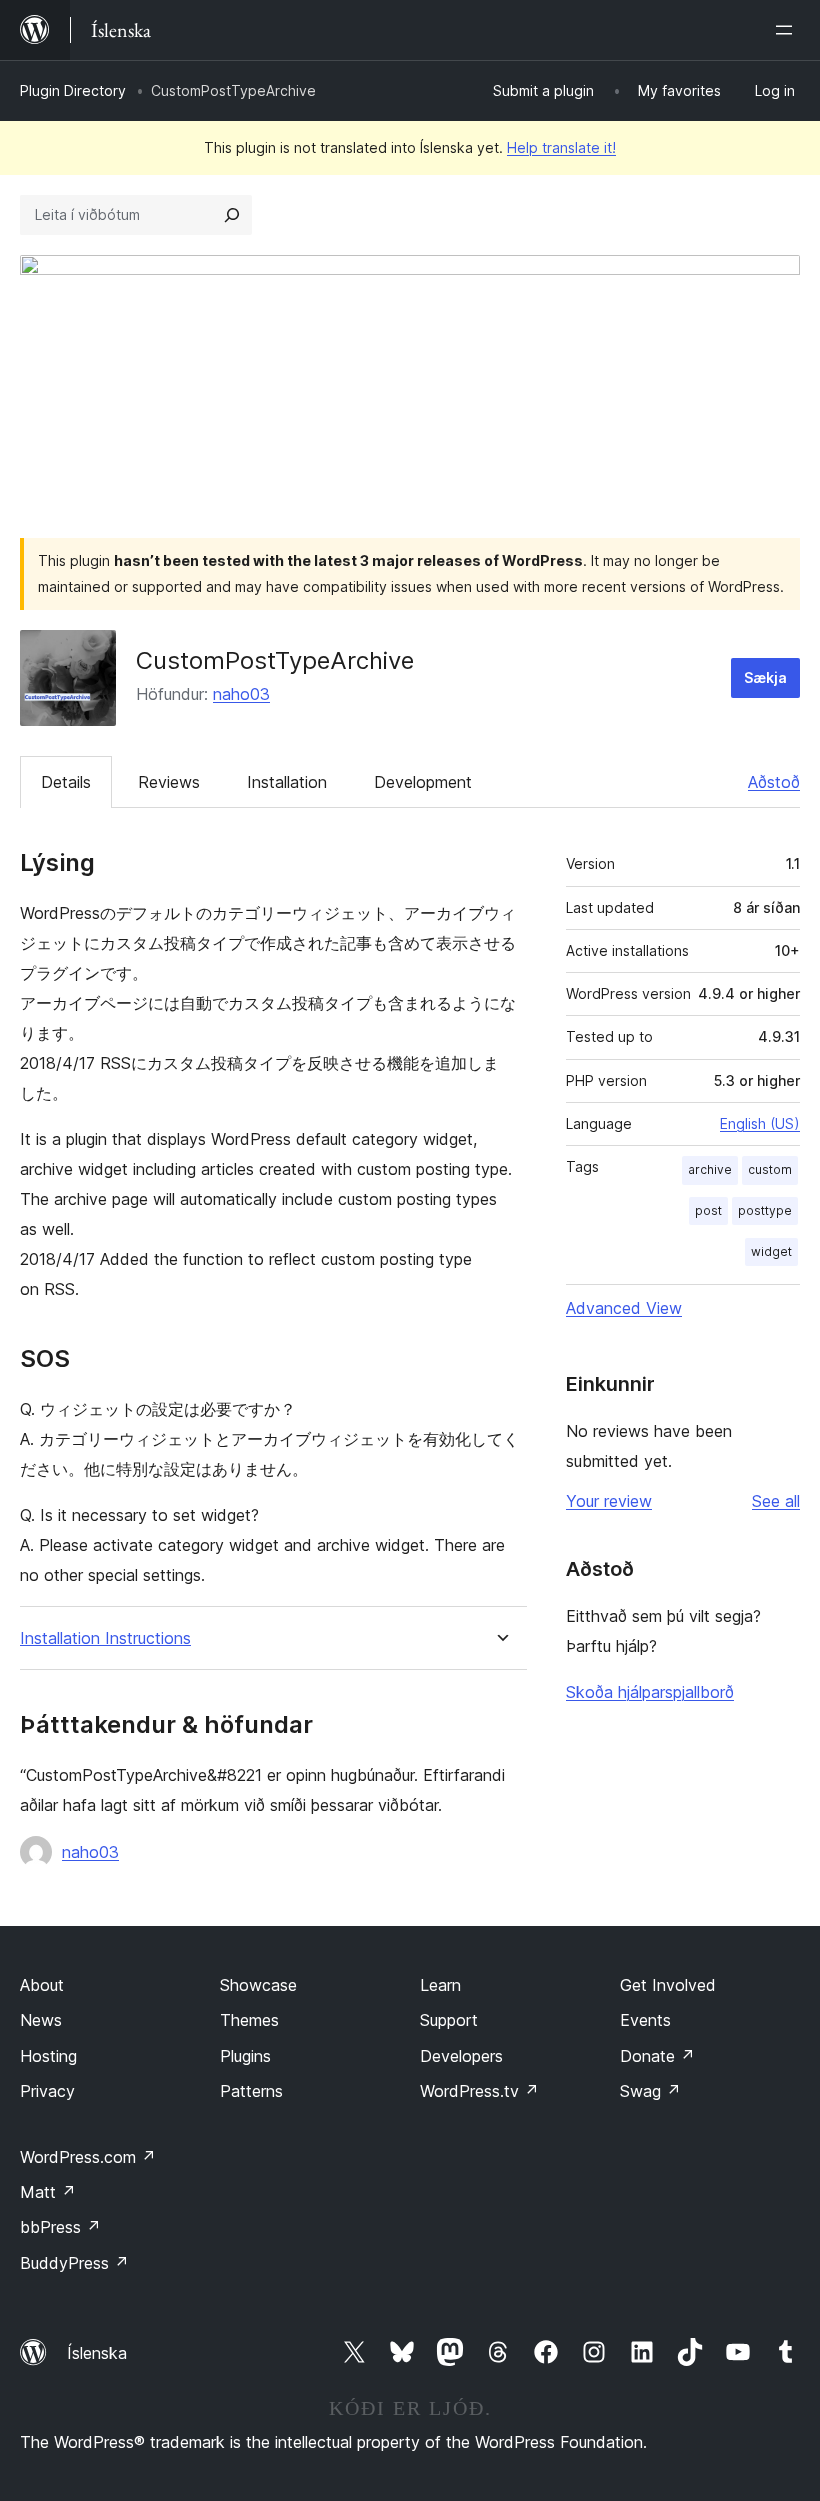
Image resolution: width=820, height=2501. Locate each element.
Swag (650, 2091)
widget (771, 1251)
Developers (461, 2056)
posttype (765, 1210)
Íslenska (97, 2353)
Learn (440, 1985)
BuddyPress (74, 2263)
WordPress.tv (479, 2091)
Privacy (47, 2091)
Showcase (258, 1985)
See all (776, 1501)
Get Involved (668, 1985)
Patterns (251, 2091)
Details (66, 782)
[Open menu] (788, 30)
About (42, 1985)
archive (710, 1169)
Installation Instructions (105, 1638)
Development (423, 782)
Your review (609, 1501)
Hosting (48, 2056)
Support (449, 2020)
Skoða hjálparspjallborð (650, 1692)
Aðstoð (774, 782)
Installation (287, 782)
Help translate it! (561, 147)
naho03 (241, 694)
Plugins (245, 2056)
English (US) (760, 1123)
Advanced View (624, 1308)
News (41, 2020)
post (708, 1210)
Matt (48, 2192)
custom (770, 1169)
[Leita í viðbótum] (232, 215)
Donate (657, 2056)
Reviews (169, 782)
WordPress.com (88, 2157)
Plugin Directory (73, 90)
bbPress (60, 2227)
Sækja (765, 677)
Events (645, 2020)
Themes (249, 2020)
